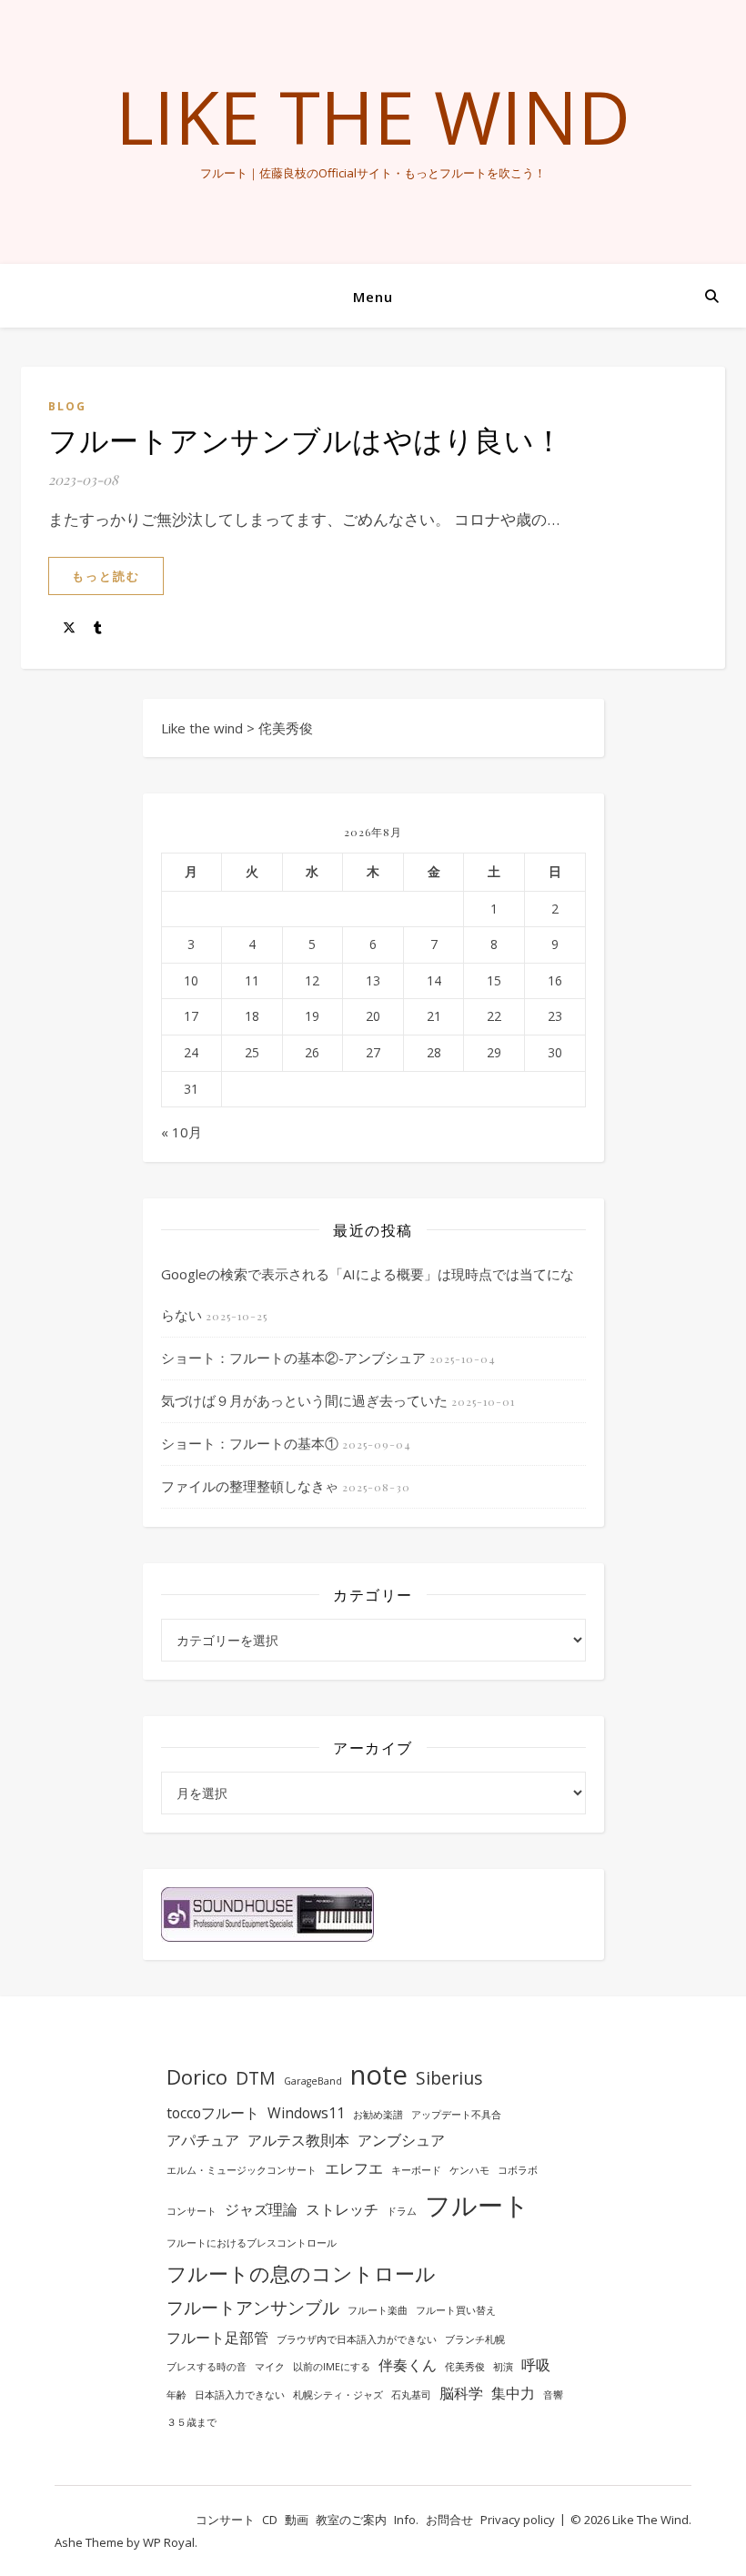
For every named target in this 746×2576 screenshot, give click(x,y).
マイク (270, 2367)
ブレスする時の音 (207, 2367)
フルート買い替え (456, 2310)
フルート (477, 2205)
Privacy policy (518, 2520)
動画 (297, 2520)
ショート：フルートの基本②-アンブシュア (293, 1358)
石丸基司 (411, 2395)
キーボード (416, 2170)
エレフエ (354, 2168)
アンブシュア (401, 2140)
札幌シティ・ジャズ (338, 2395)
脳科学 (461, 2393)
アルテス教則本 (298, 2140)
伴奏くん (408, 2365)
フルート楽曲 (378, 2310)
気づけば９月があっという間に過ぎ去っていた (304, 1400)
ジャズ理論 (261, 2209)
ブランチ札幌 (475, 2339)
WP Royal (169, 2542)
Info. (406, 2520)
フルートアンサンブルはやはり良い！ (306, 439)
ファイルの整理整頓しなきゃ (250, 1486)
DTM (256, 2078)
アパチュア (203, 2140)
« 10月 (181, 1132)
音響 (553, 2395)
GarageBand (313, 2081)
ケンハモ (469, 2170)
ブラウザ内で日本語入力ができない (357, 2339)
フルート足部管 (217, 2338)
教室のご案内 (351, 2520)
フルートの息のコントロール (301, 2273)
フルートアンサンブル (253, 2307)
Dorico (197, 2076)
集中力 (513, 2393)
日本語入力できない (240, 2395)
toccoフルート (213, 2113)
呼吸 (536, 2365)
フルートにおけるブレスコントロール (252, 2243)
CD (270, 2520)
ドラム (402, 2211)
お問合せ (449, 2520)
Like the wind (373, 116)
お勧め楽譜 (378, 2115)
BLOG (67, 406)
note (379, 2075)
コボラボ (518, 2170)
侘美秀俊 (465, 2367)
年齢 (176, 2395)
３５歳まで (192, 2422)
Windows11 (306, 2113)
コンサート (192, 2211)
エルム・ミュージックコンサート (242, 2170)
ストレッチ (342, 2209)
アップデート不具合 (456, 2115)
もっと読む (106, 576)
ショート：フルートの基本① (250, 1443)
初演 (503, 2367)
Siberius (449, 2078)
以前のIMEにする (332, 2367)
